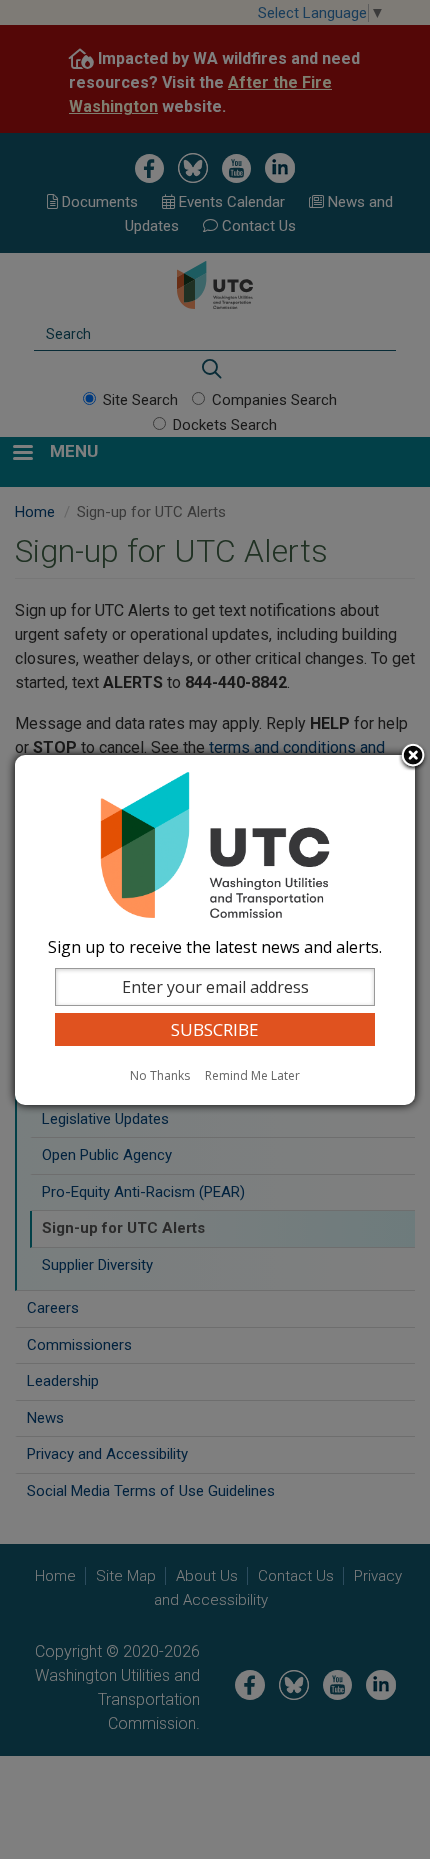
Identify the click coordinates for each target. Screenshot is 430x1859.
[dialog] (215, 930)
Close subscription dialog (413, 757)
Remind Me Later (252, 1075)
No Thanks (160, 1075)
